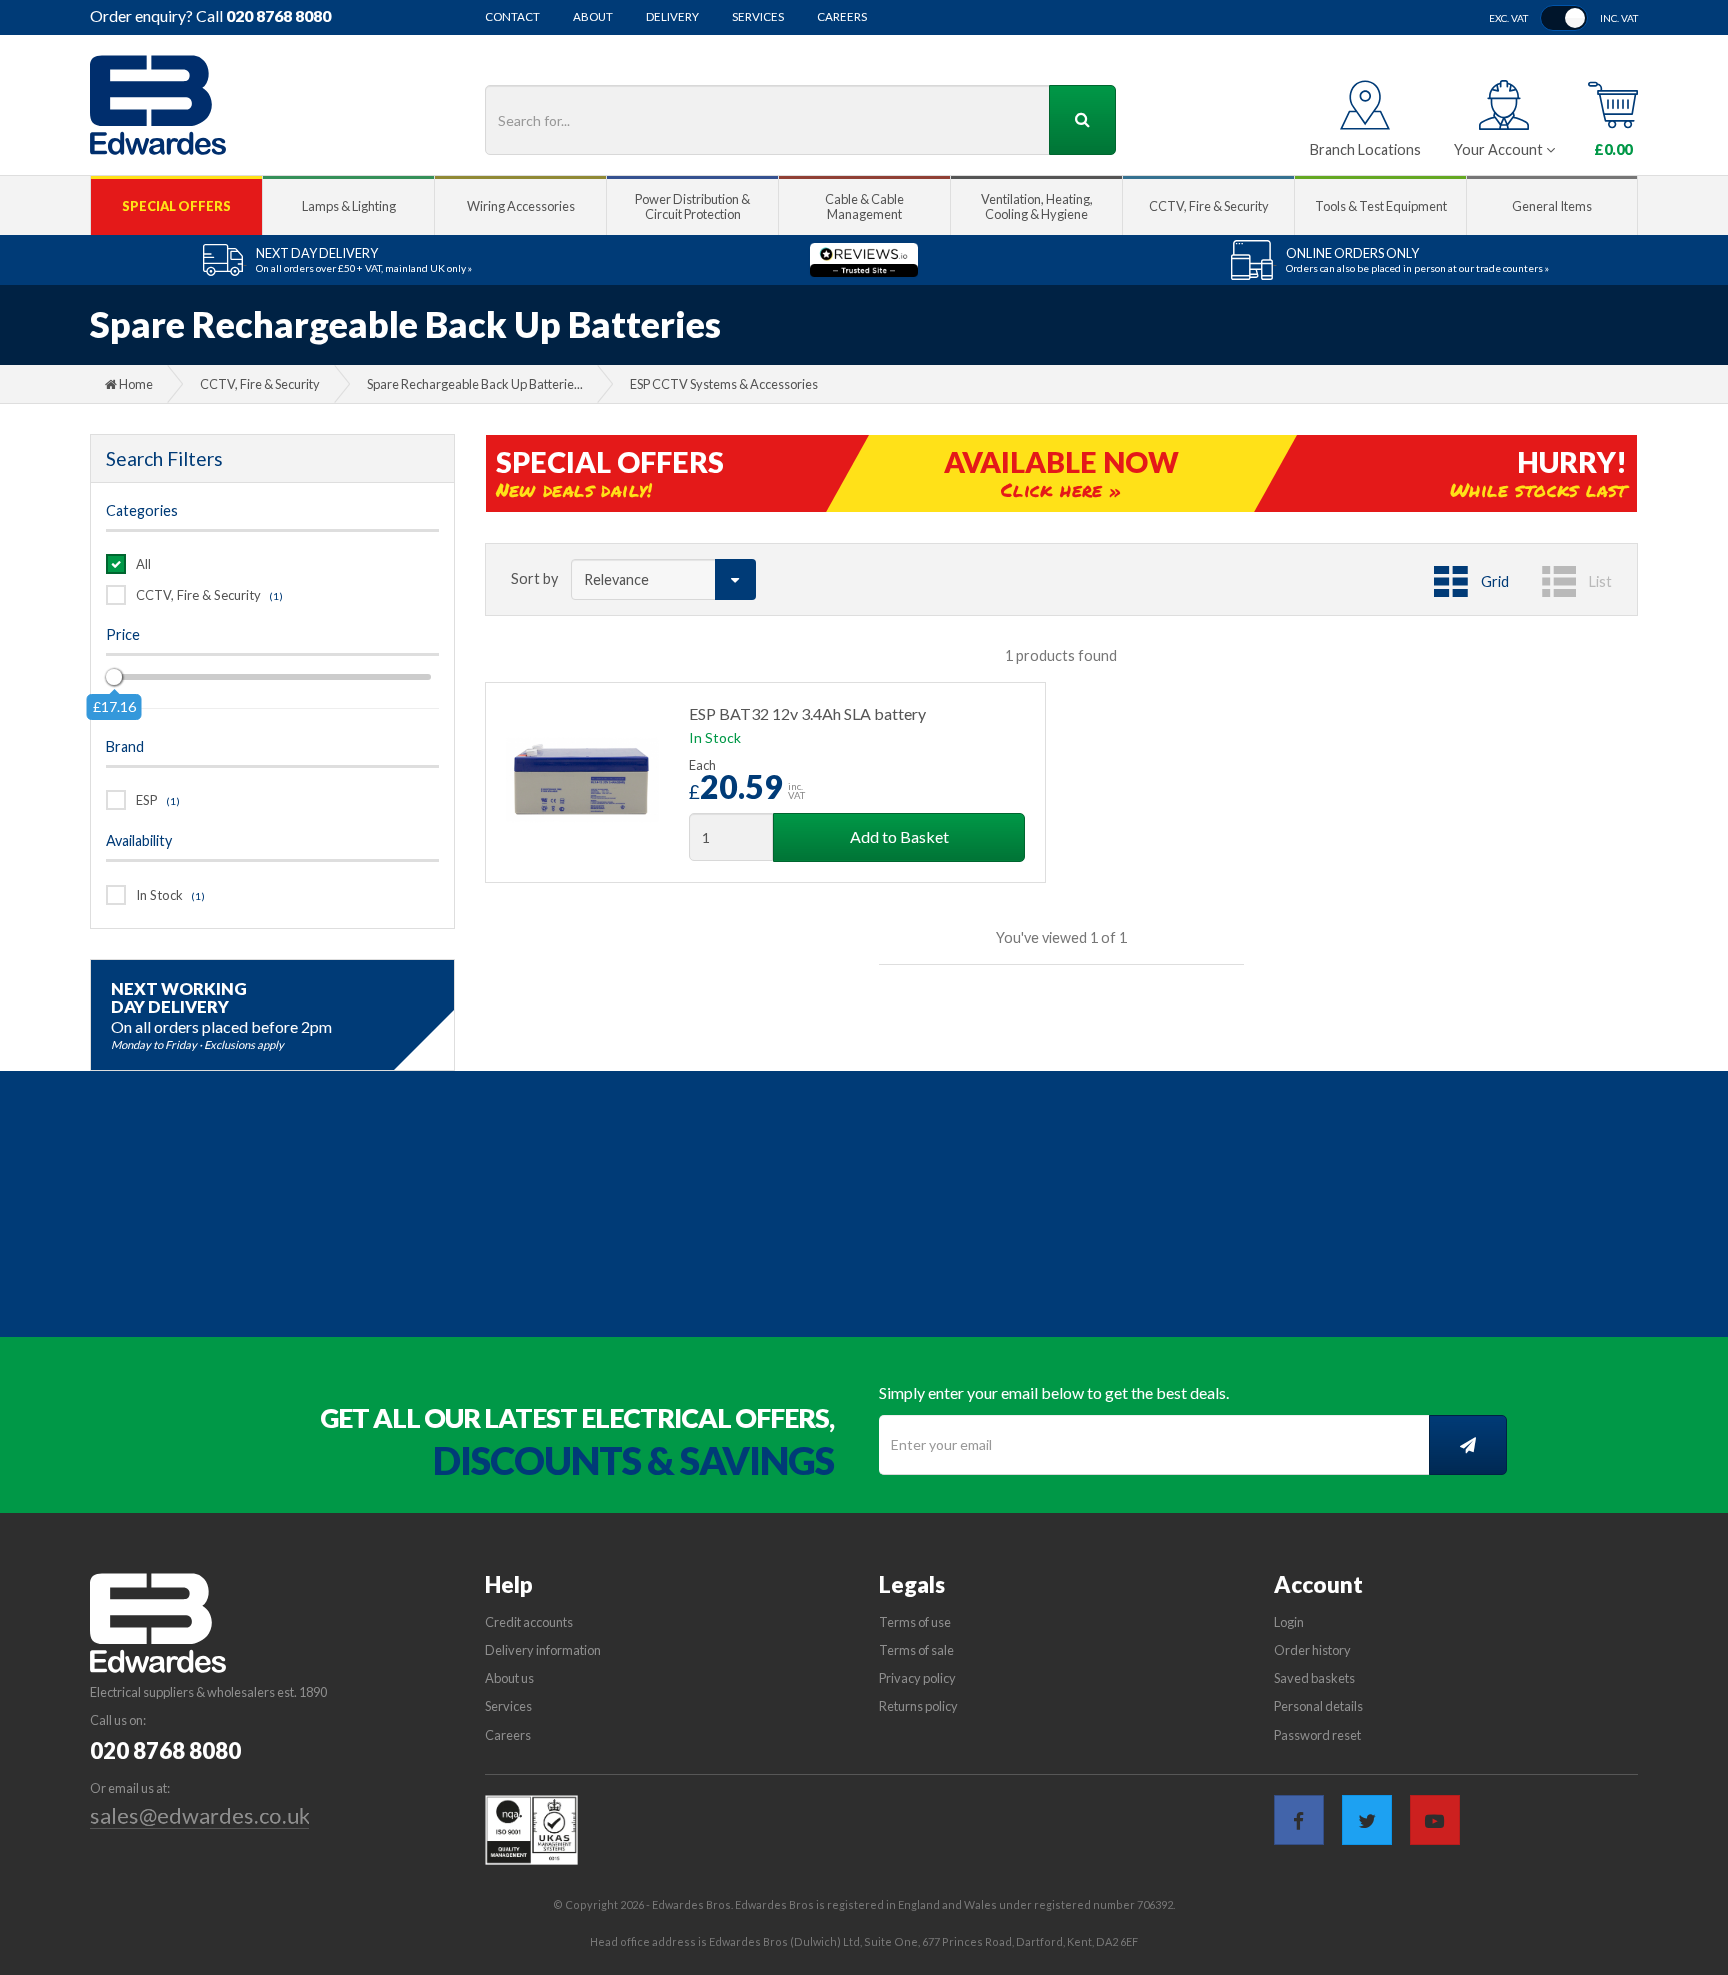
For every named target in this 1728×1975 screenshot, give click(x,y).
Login (1289, 1622)
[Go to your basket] (1613, 105)
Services (758, 17)
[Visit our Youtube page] (1435, 1820)
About (593, 17)
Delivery (672, 17)
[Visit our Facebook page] (1299, 1820)
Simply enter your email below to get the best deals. (1054, 1392)
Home (135, 384)
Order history (1312, 1650)
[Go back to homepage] (158, 105)
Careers (842, 17)
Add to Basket (899, 836)
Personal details (1318, 1706)
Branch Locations (1365, 149)
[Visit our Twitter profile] (1367, 1820)
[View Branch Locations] (1365, 105)
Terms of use (915, 1622)
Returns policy (918, 1706)
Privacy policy (917, 1678)
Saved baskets (1314, 1678)
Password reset (1317, 1735)
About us (509, 1678)
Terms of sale (916, 1650)
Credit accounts (529, 1622)
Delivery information (543, 1650)
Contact (512, 17)
